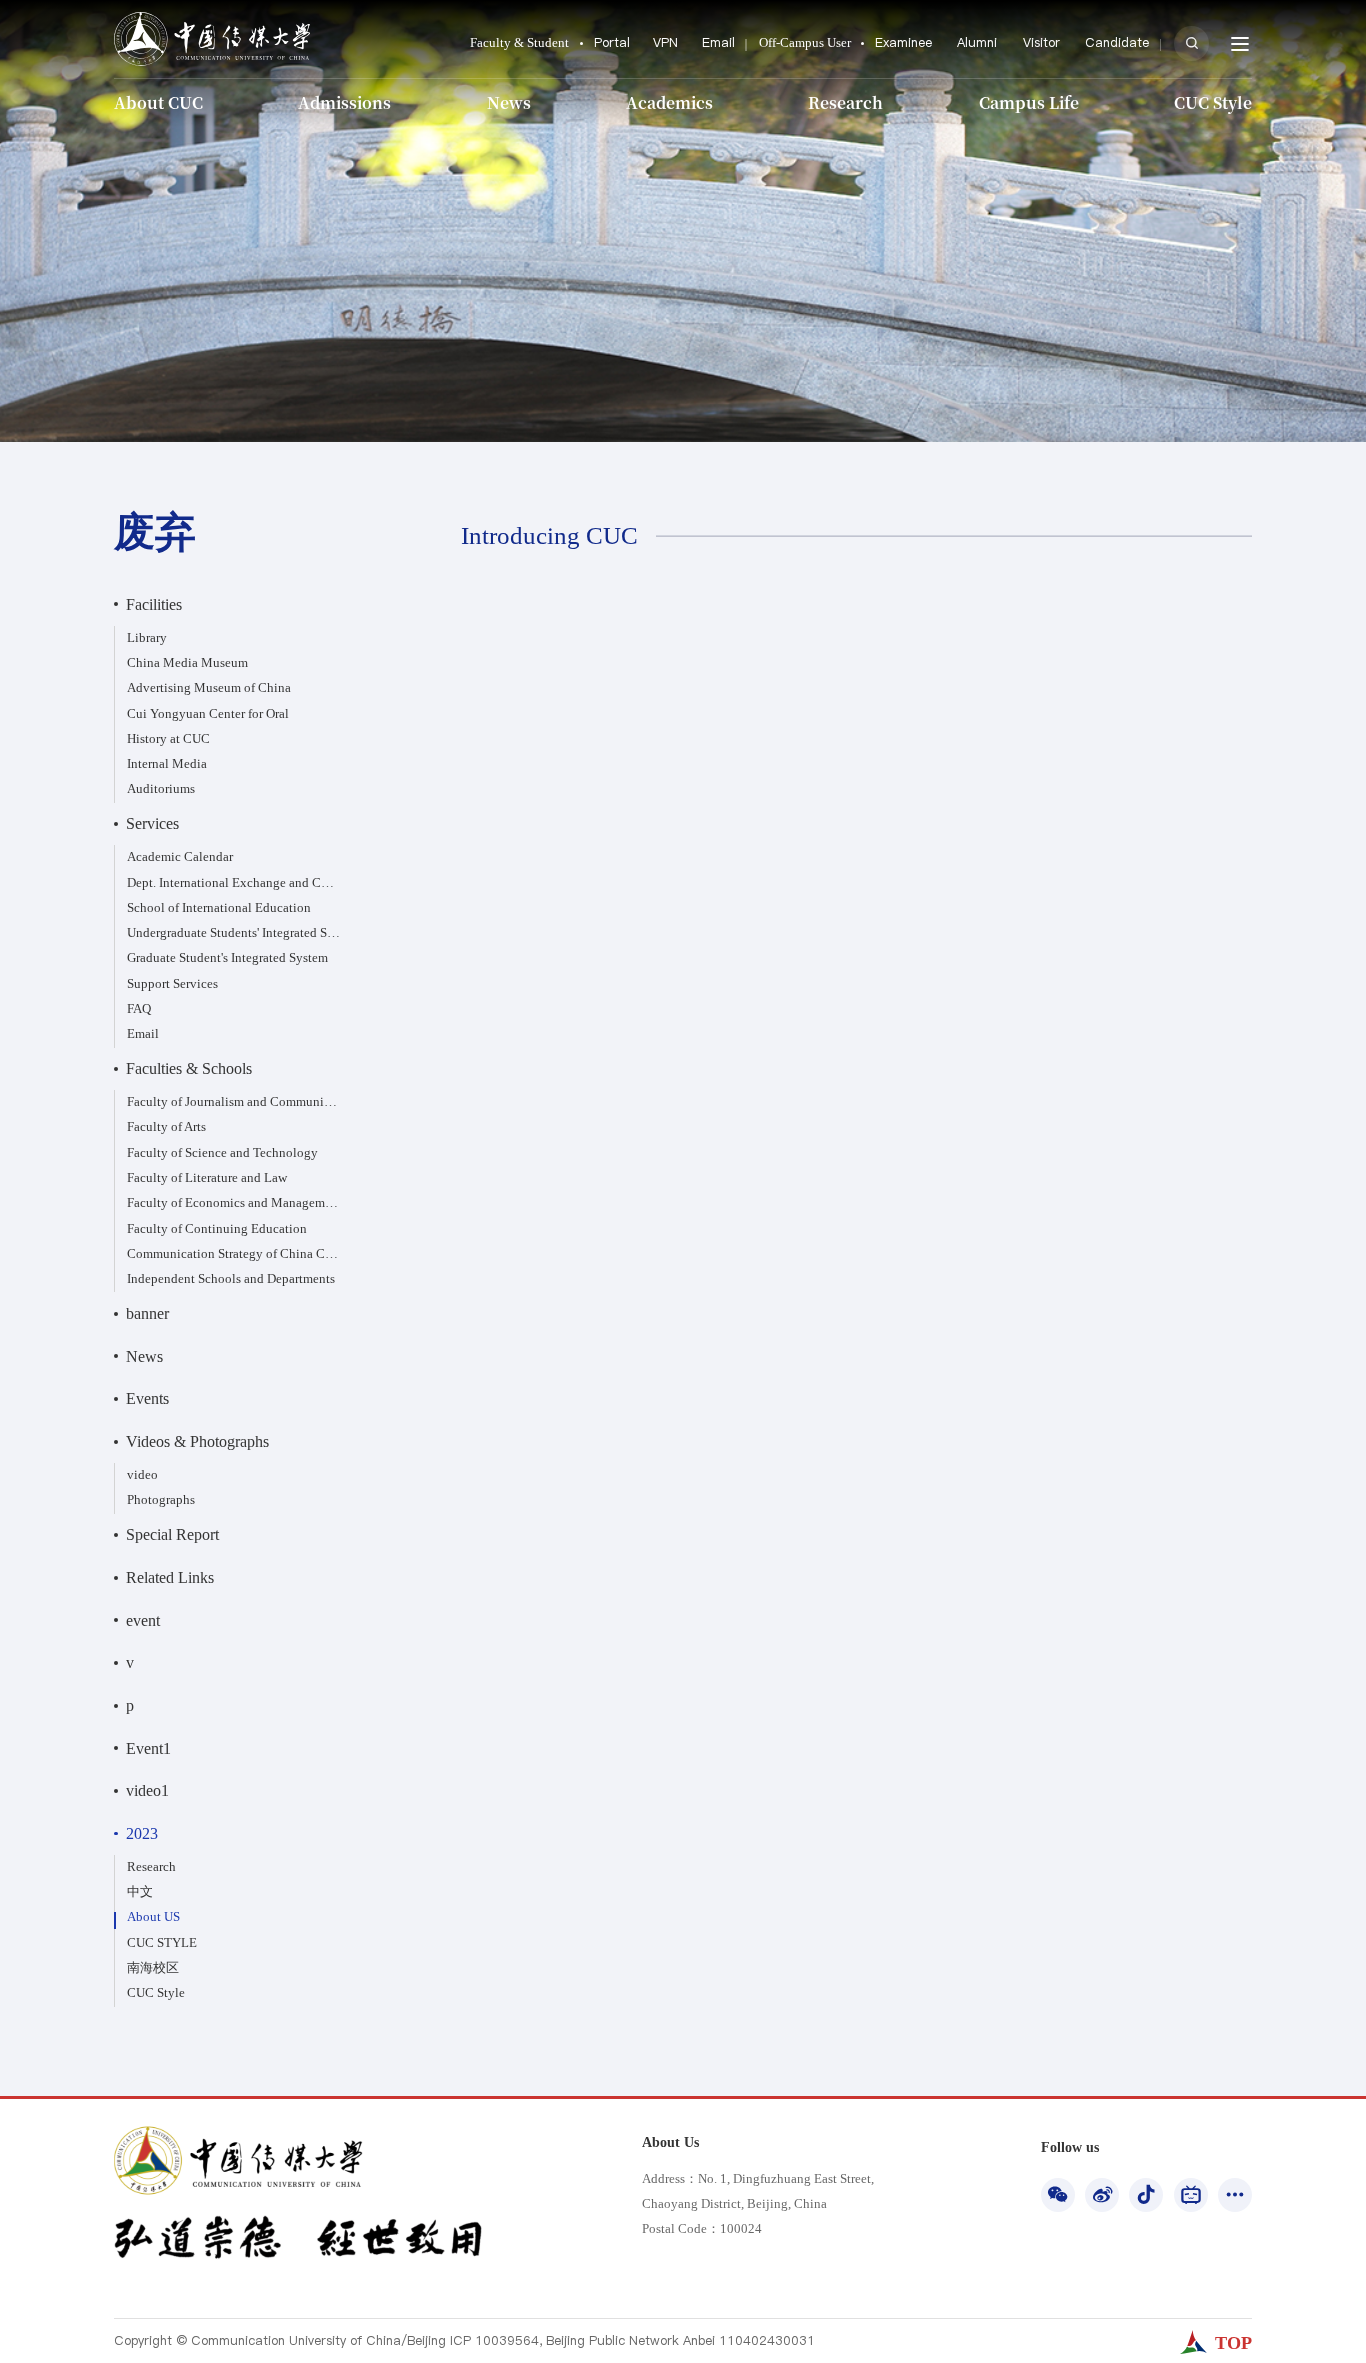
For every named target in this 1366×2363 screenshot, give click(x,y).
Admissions (344, 102)
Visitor (1041, 42)
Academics (669, 102)
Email (718, 42)
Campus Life (1029, 102)
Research (845, 102)
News (509, 102)
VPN (665, 42)
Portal (612, 42)
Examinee (903, 42)
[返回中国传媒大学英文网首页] (212, 18)
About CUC (158, 102)
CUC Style (1213, 102)
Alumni (977, 42)
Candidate (1117, 42)
